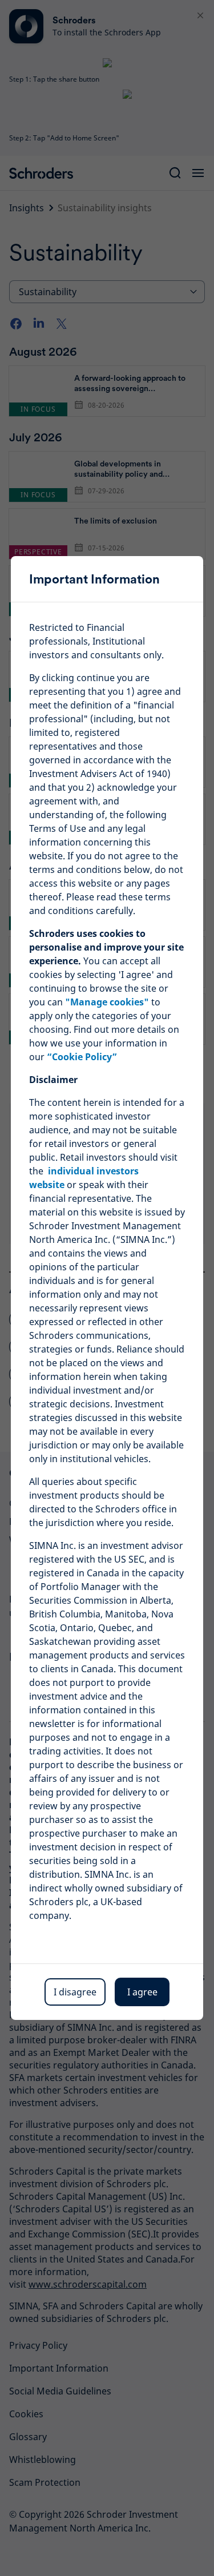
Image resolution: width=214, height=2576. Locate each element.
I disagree (75, 1992)
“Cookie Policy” (82, 1057)
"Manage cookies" (107, 1002)
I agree (142, 1992)
